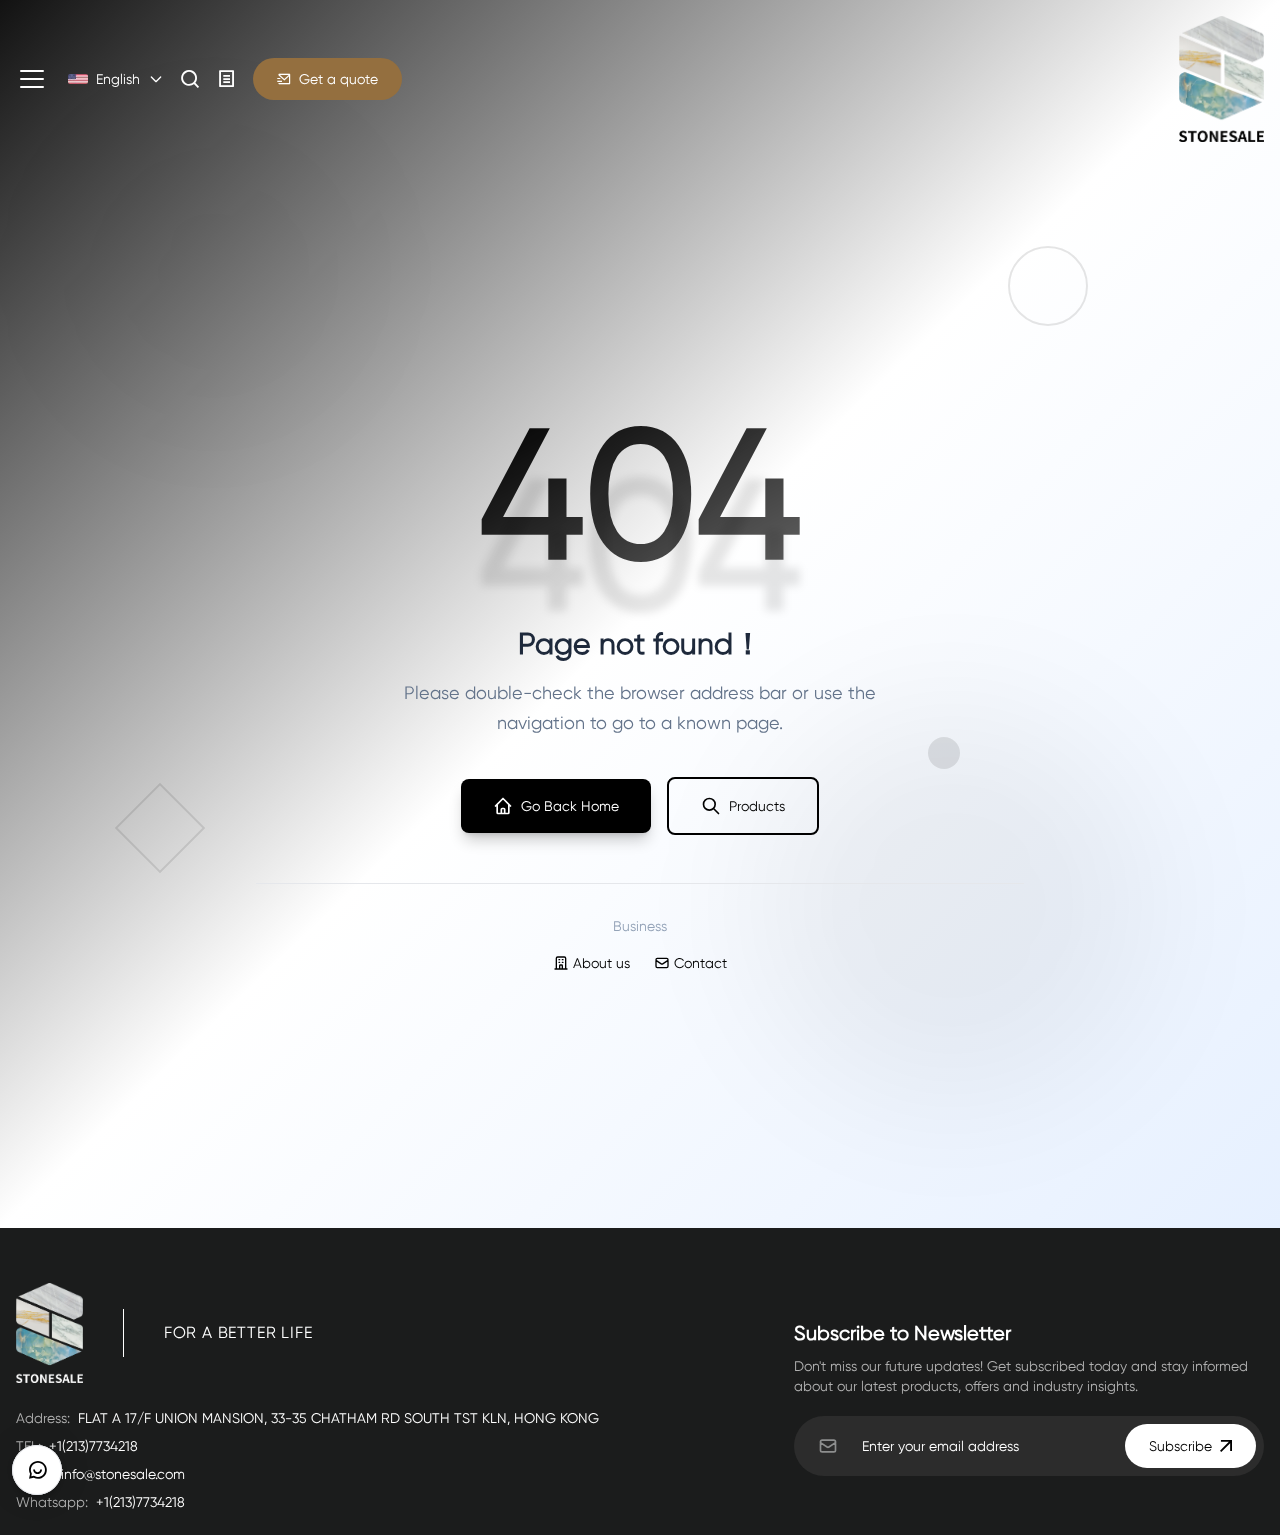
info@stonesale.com (123, 1474)
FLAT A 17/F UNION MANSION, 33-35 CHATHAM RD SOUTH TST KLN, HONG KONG (338, 1418)
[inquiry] (227, 79)
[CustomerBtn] (37, 1470)
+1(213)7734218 (93, 1446)
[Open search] (190, 79)
